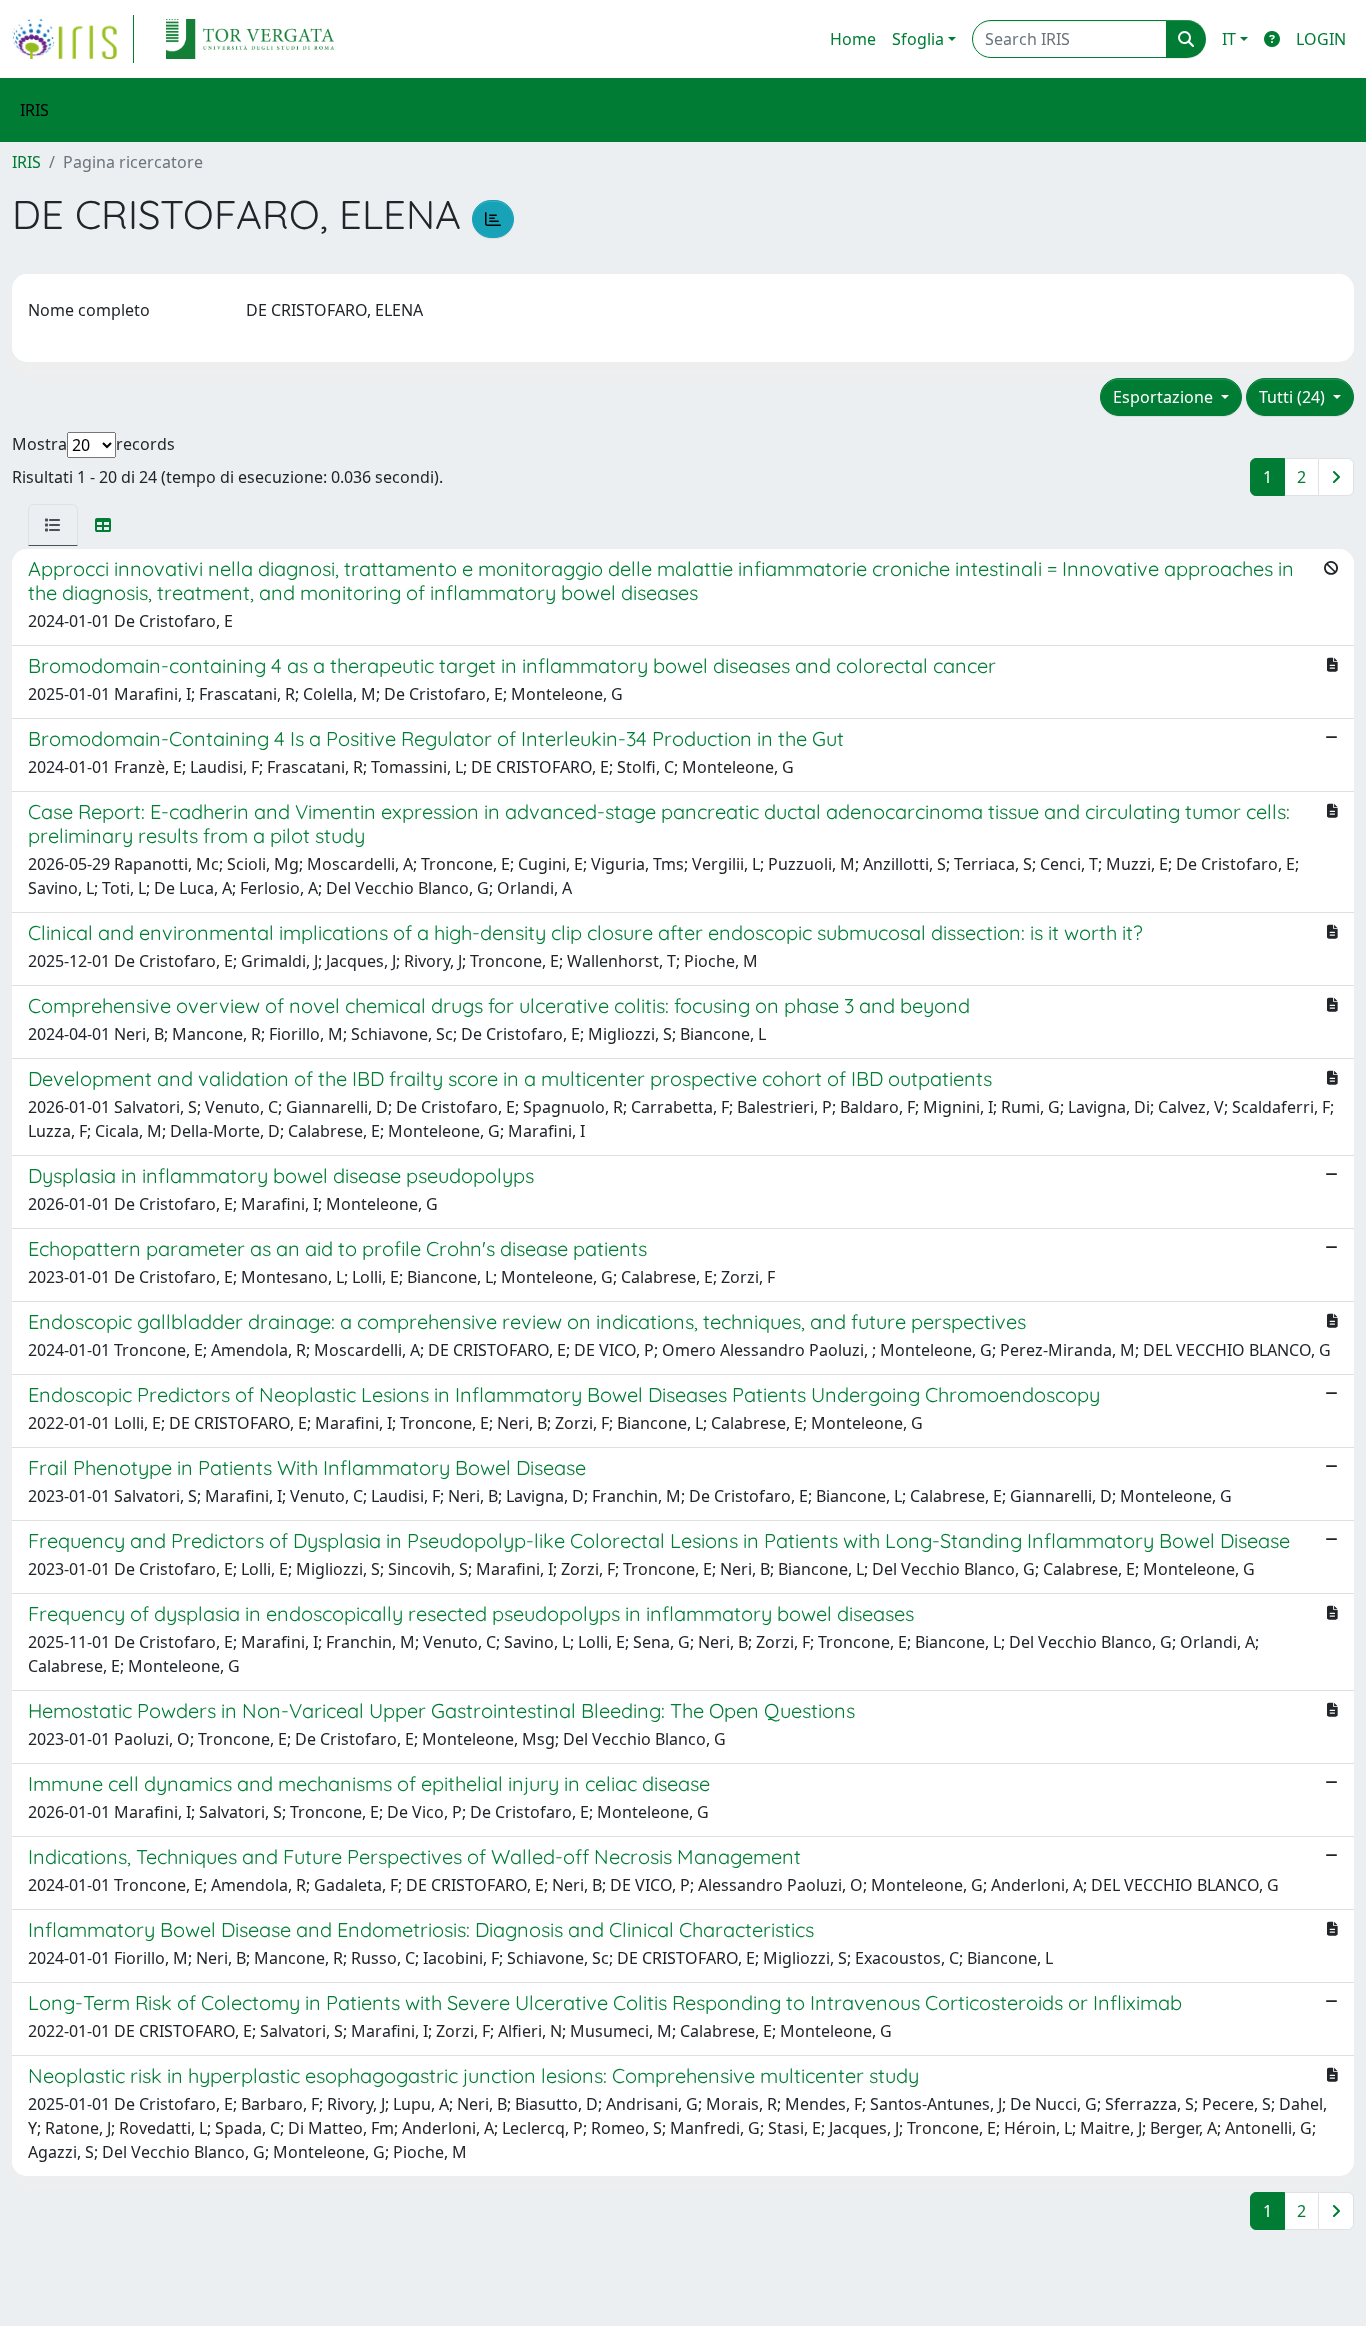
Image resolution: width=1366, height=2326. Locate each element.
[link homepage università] (250, 39)
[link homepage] (73, 39)
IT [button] (1229, 39)
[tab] (53, 525)
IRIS (26, 162)
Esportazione (1165, 397)
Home (853, 39)
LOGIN (1321, 39)
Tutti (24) (1294, 397)
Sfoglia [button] (918, 39)
